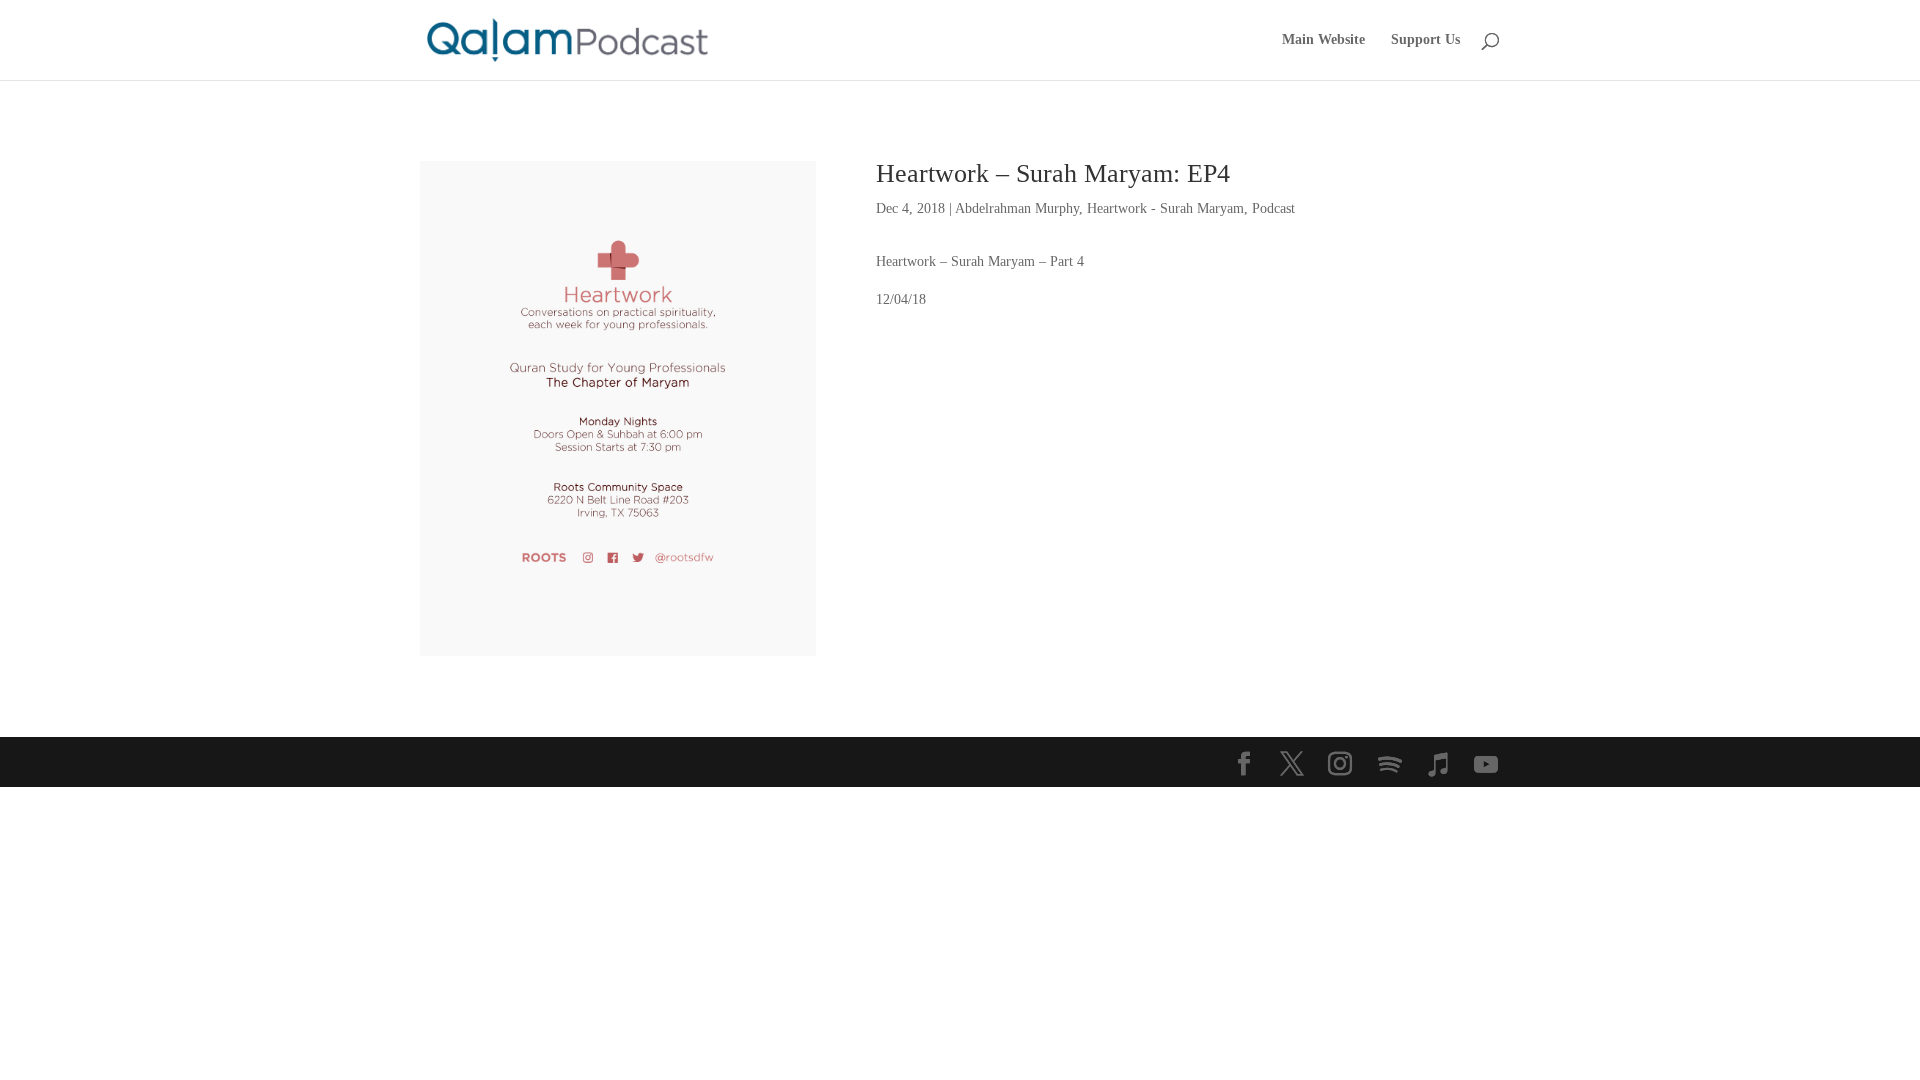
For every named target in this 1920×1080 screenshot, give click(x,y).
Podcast (1273, 208)
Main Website (1323, 40)
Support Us (1425, 40)
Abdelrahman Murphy (1017, 208)
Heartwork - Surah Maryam (1165, 208)
